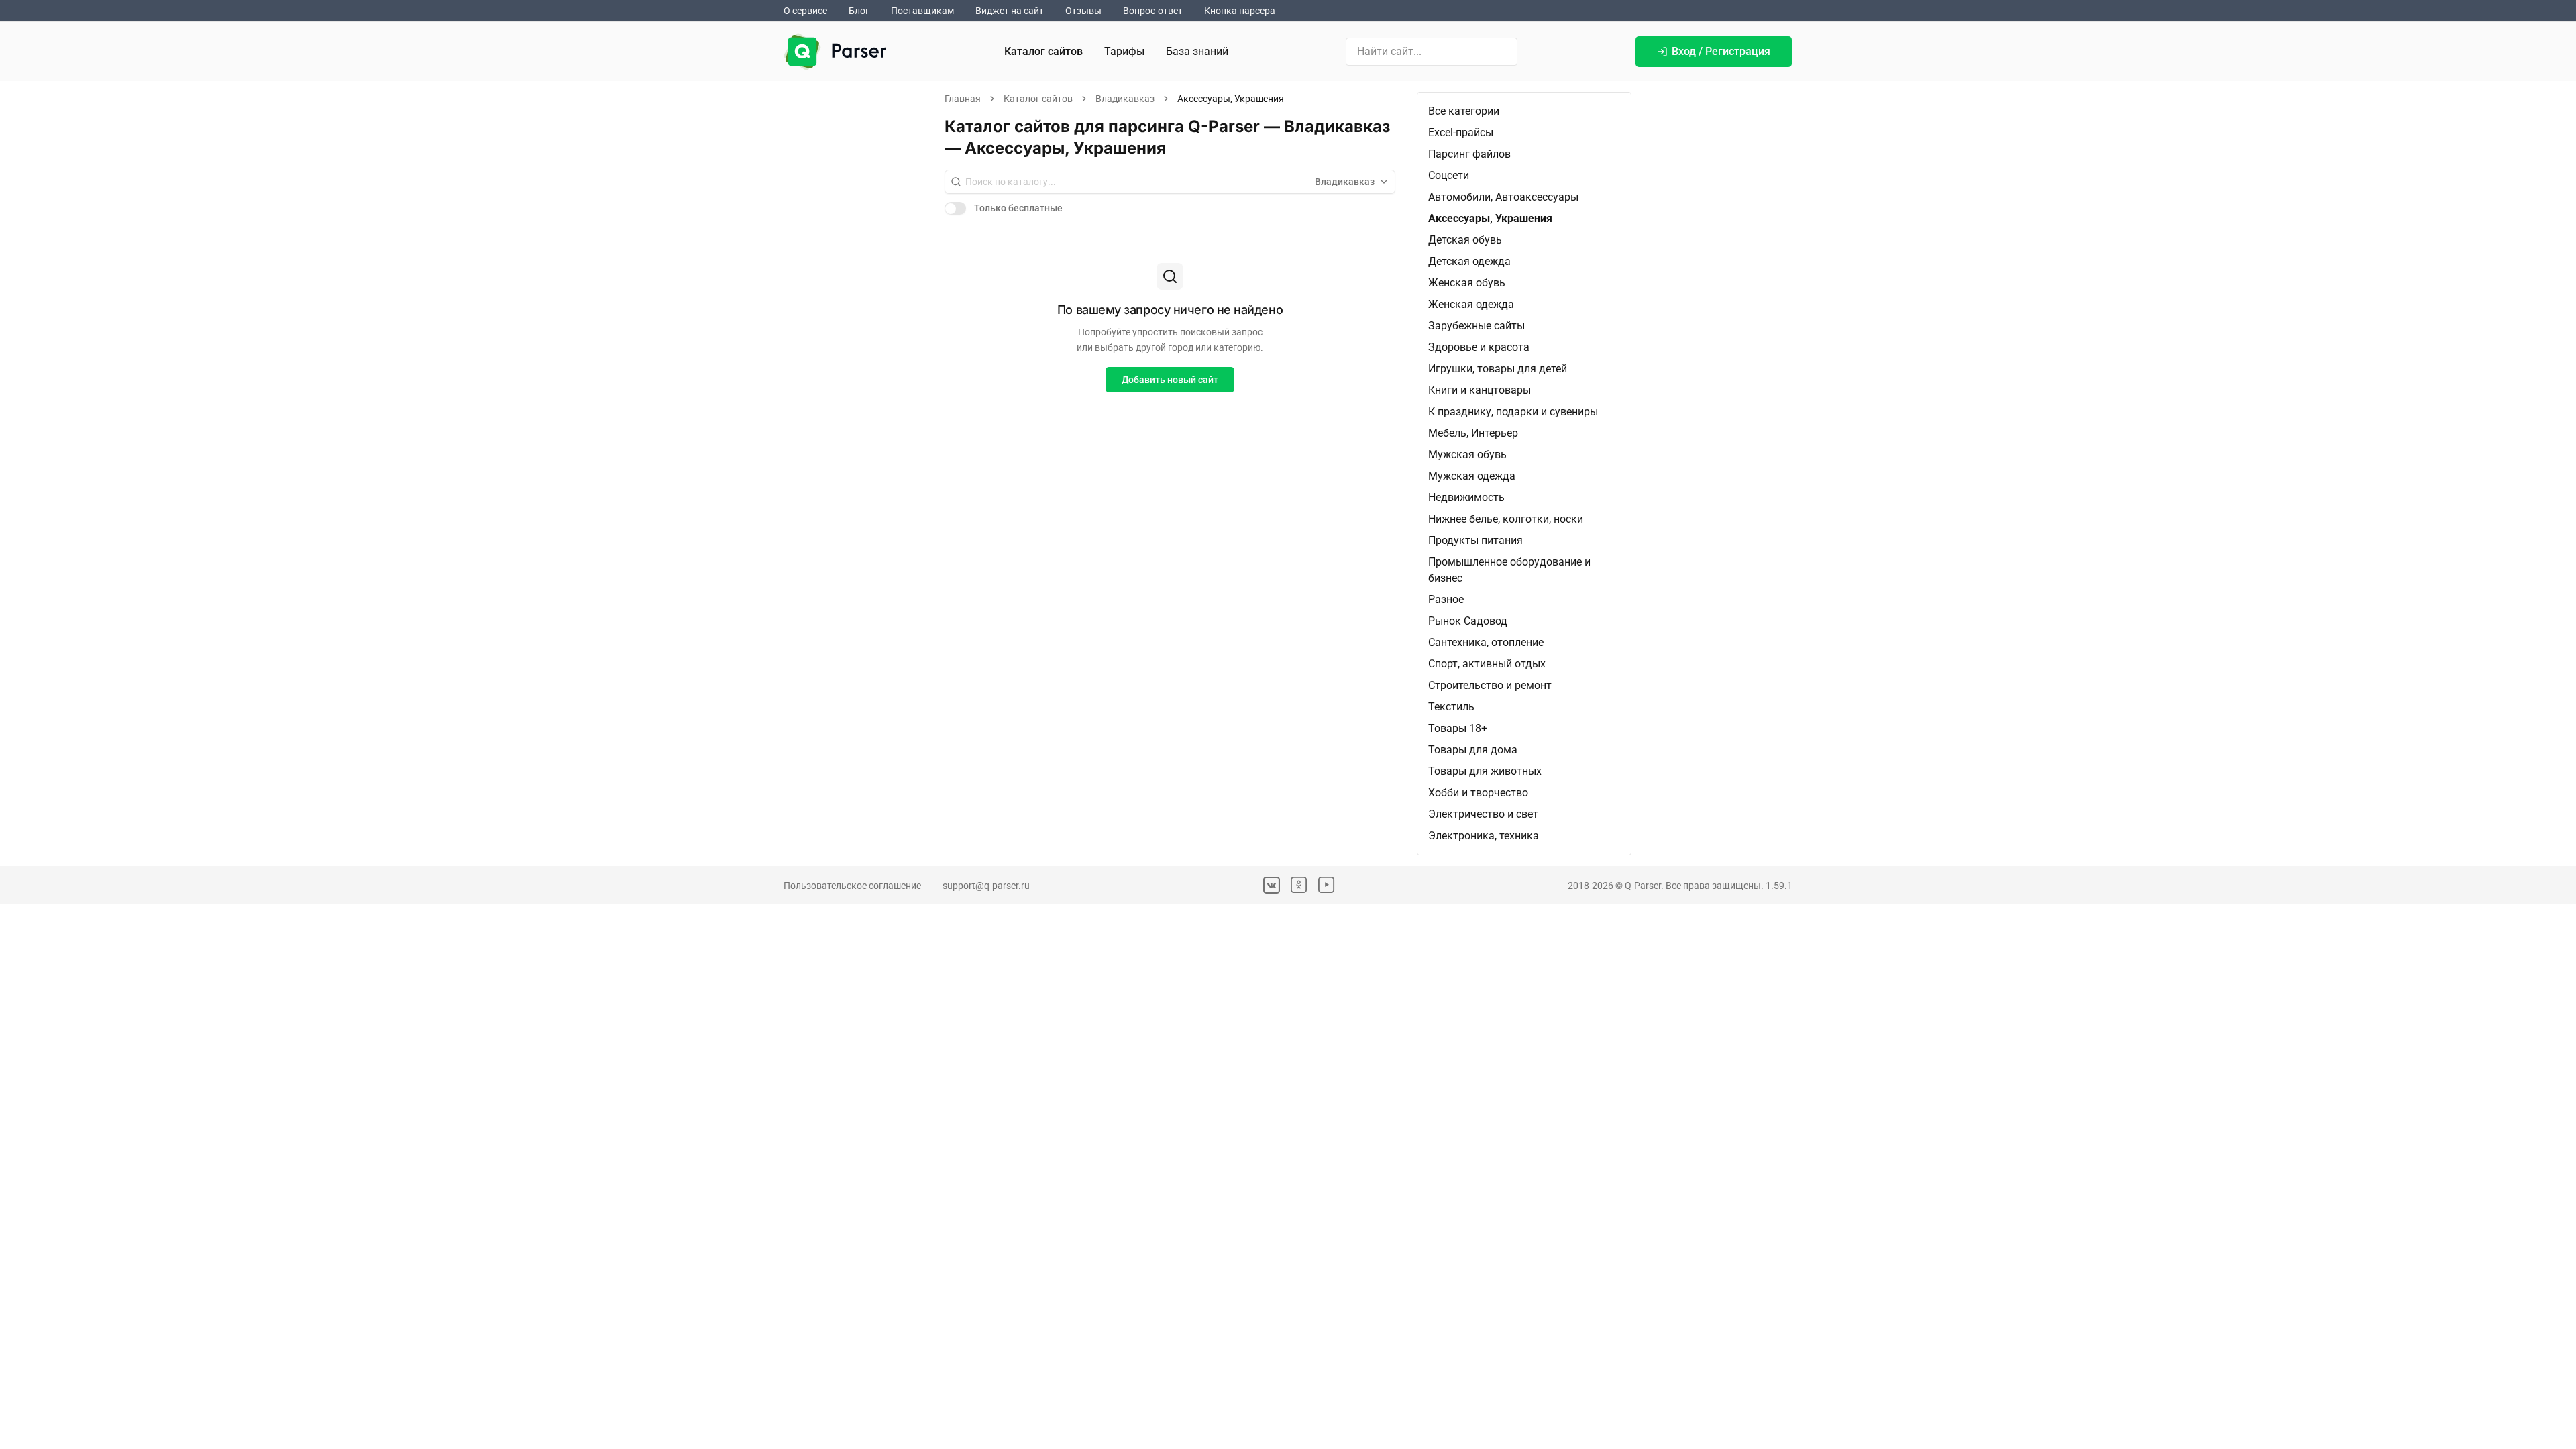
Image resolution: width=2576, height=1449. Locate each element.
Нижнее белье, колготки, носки (1506, 519)
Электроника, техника (1484, 836)
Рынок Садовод (1468, 621)
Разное (1446, 599)
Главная (963, 99)
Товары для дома (1473, 750)
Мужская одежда (1472, 476)
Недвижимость (1466, 497)
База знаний (1197, 51)
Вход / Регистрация (1721, 51)
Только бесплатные (1018, 208)
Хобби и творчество (1478, 793)
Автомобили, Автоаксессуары (1503, 197)
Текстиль (1451, 707)
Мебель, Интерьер (1473, 433)
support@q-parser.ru (986, 885)
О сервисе (805, 11)
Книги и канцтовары (1480, 390)
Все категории (1464, 111)
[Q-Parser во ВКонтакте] (1272, 885)
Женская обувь (1467, 283)
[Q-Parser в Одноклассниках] (1299, 885)
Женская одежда (1471, 304)
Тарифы (1124, 51)
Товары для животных (1485, 771)
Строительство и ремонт (1490, 685)
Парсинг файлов (1469, 154)
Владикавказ (1125, 99)
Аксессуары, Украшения (1490, 218)
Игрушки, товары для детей (1498, 369)
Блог (859, 11)
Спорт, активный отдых (1487, 664)
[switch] (955, 208)
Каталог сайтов (1043, 51)
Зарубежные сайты (1477, 326)
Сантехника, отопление (1486, 642)
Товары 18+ (1458, 728)
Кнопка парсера (1240, 11)
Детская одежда (1469, 261)
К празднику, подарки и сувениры (1513, 412)
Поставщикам (922, 11)
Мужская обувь (1467, 454)
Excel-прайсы (1461, 132)
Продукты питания (1475, 540)
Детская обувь (1465, 240)
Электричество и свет (1483, 814)
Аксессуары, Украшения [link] (1231, 99)
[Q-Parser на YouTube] (1327, 885)
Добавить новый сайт (1170, 380)
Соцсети (1449, 175)
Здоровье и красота (1479, 347)
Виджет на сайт (1010, 11)
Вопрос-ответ (1153, 11)
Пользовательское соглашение (852, 885)
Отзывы (1083, 11)
